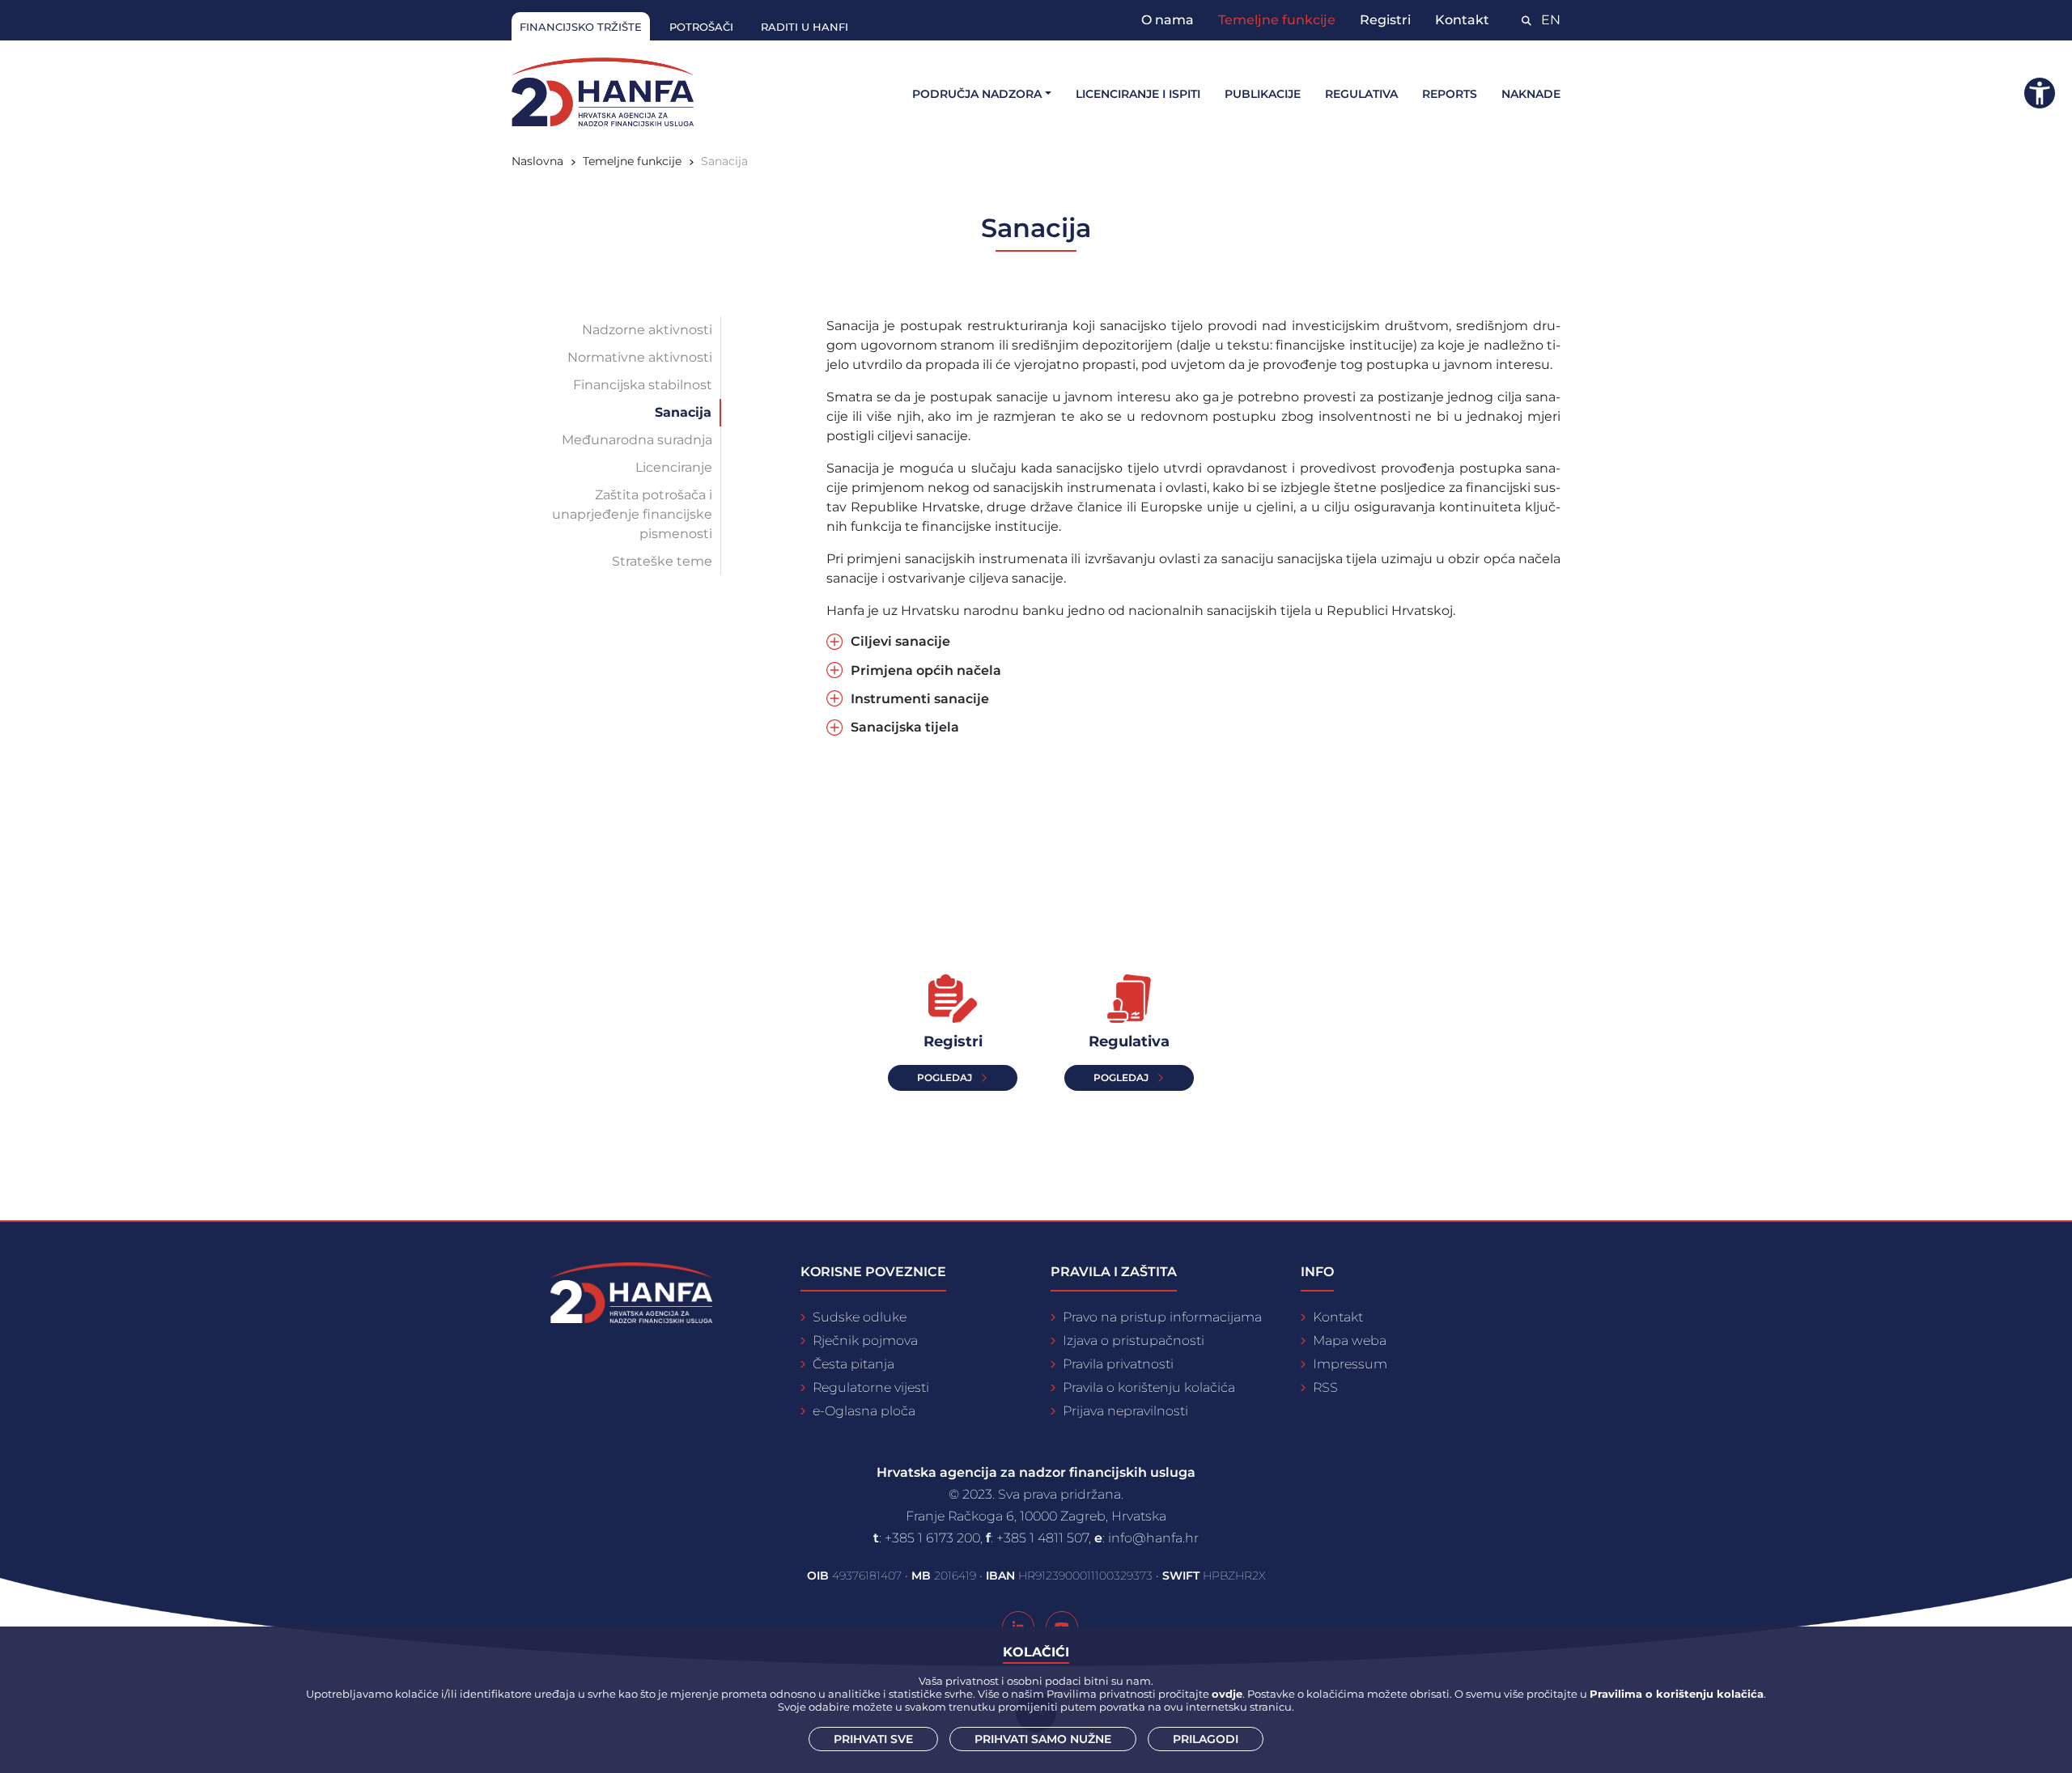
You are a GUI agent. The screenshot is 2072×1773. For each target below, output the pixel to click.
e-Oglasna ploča (864, 1411)
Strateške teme (662, 561)
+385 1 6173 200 (932, 1538)
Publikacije (1263, 94)
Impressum (1350, 1364)
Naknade (1531, 94)
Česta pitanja (853, 1364)
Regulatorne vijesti (871, 1387)
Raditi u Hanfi (805, 27)
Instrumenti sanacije (920, 699)
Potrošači (701, 27)
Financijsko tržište (581, 27)
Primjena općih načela (926, 670)
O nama (1168, 20)
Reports (1450, 94)
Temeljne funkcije (1277, 20)
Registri (1385, 20)
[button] (2040, 93)
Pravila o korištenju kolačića (1149, 1387)
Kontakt (1462, 20)
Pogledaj (1121, 1077)
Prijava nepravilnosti (1125, 1411)
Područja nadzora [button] (977, 94)
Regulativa (1361, 94)
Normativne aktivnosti (640, 357)
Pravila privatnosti (1118, 1364)
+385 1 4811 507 (1042, 1538)
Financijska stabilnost (643, 385)
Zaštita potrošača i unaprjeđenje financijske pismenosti (632, 514)
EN (1551, 20)
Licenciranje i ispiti (1138, 94)
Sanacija (683, 412)
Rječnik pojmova (865, 1340)
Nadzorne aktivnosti (647, 330)
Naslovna (537, 161)
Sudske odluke (860, 1317)
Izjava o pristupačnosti (1134, 1340)
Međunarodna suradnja (637, 440)
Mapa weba (1350, 1340)
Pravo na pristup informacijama (1162, 1317)
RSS (1325, 1387)
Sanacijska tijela (905, 727)
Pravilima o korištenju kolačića (1677, 1694)
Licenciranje (674, 467)
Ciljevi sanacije (900, 641)
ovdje (1227, 1694)
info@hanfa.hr (1153, 1538)
